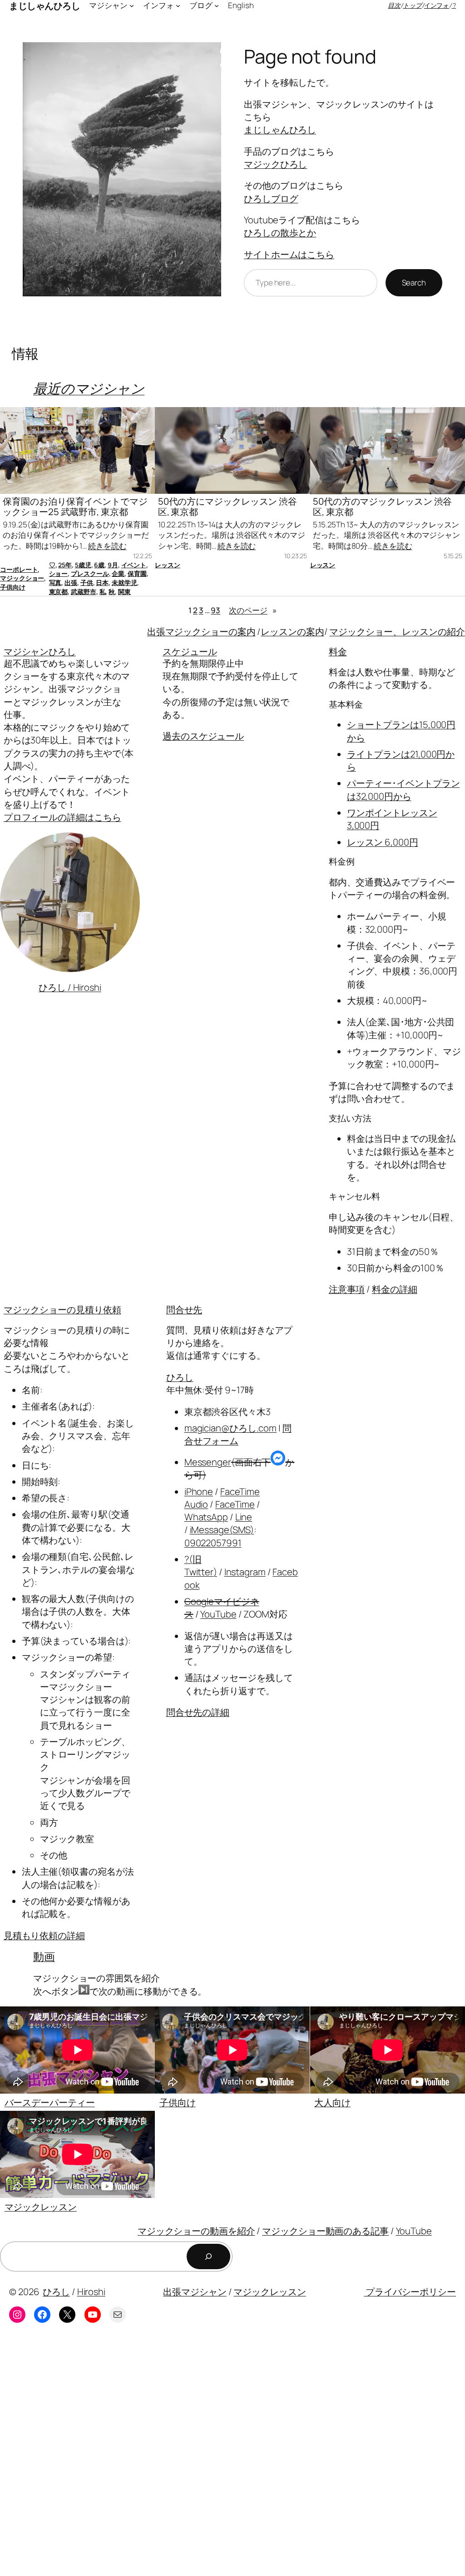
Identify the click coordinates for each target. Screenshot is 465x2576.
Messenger (208, 1462)
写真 (55, 583)
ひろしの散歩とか (280, 232)
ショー (59, 573)
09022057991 (213, 1543)
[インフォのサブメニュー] (178, 5)
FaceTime (235, 1504)
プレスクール (90, 573)
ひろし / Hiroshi (70, 987)
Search (414, 283)
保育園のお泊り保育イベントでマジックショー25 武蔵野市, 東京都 (75, 506)
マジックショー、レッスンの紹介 (397, 631)
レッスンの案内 (292, 631)
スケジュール (190, 651)
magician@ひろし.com (230, 1428)
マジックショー (22, 578)
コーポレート (19, 569)
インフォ (437, 5)
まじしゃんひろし (280, 129)
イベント (134, 565)
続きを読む (107, 546)
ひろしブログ (271, 198)
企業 (118, 573)
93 (215, 610)
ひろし (180, 1377)
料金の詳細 (395, 1289)
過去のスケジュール (203, 736)
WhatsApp (206, 1517)
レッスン (168, 565)
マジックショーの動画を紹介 (196, 2231)
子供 (87, 583)
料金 (338, 651)
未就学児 (124, 583)
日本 (102, 583)
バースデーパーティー (50, 2102)
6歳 (99, 565)
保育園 (137, 573)
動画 (44, 1956)
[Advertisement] (232, 2457)
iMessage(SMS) (222, 1529)
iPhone (199, 1491)
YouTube (218, 1614)
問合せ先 (184, 1309)
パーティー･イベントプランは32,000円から (403, 789)
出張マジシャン (195, 2291)
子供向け (13, 587)
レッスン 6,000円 (383, 842)
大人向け (332, 2102)
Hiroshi (91, 2291)
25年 (65, 565)
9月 (113, 565)
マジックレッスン (41, 2207)
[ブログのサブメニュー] (217, 5)
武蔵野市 (84, 592)
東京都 (59, 592)
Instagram (245, 1572)
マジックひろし (275, 164)
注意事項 (347, 1289)
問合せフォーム (238, 1434)
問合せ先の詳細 (198, 1712)
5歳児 (83, 565)
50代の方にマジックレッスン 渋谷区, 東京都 (228, 506)
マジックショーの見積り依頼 (62, 1309)
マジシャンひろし (40, 651)
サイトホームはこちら (289, 254)
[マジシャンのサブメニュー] (132, 5)
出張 (71, 583)
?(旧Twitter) (201, 1565)
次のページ (252, 610)
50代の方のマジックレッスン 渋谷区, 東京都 (382, 506)
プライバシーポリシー (410, 2291)
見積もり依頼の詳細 (44, 1935)
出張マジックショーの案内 (201, 631)
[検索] (208, 2256)
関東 (124, 592)
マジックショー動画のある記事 (325, 2231)
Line (244, 1517)
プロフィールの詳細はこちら (62, 817)
